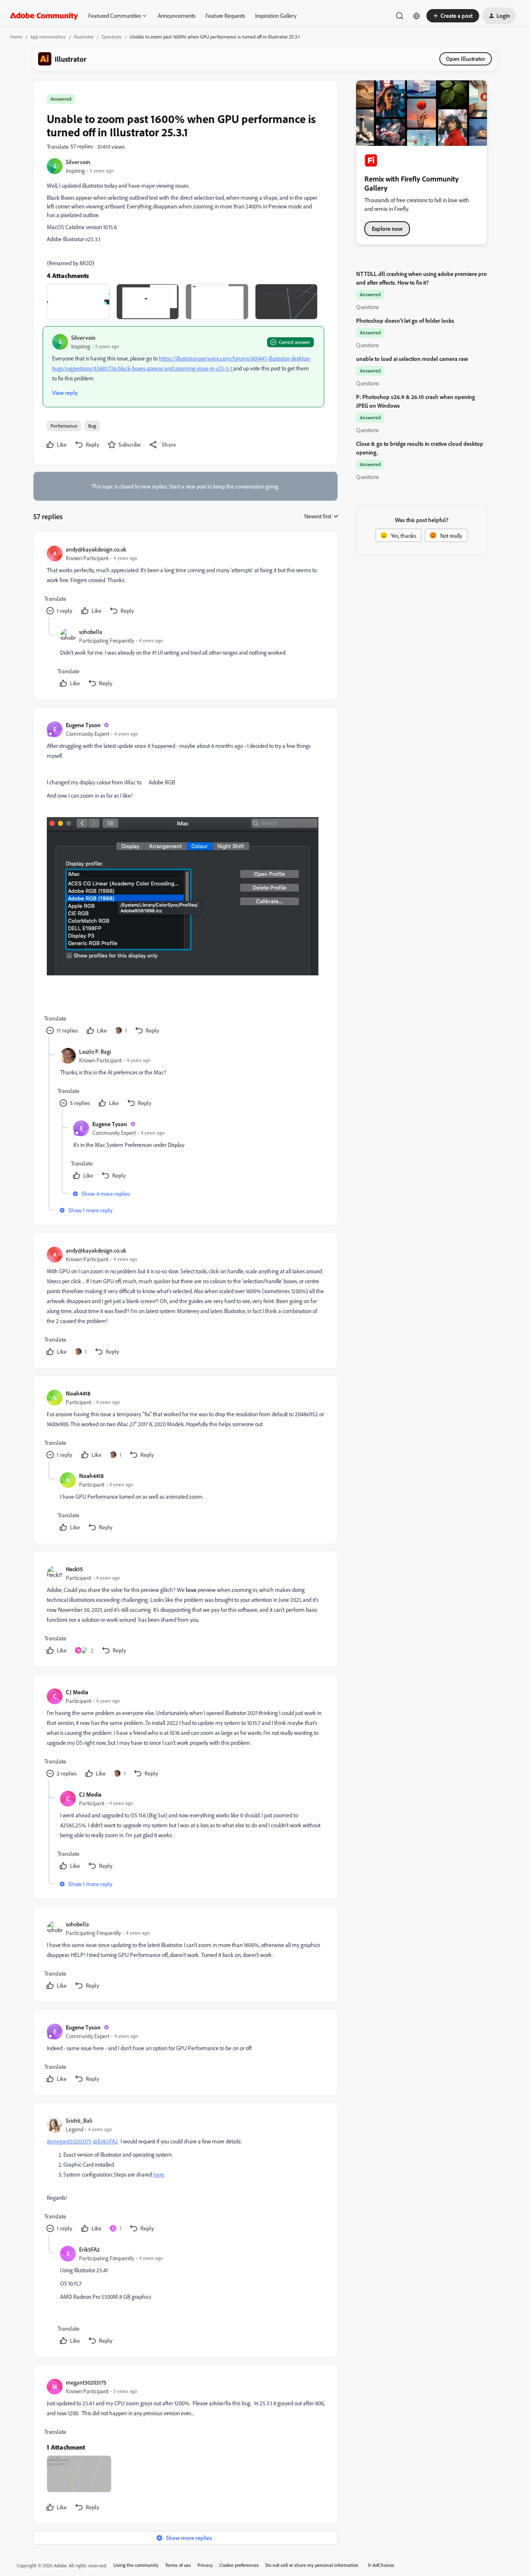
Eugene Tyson (83, 725)
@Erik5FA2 (105, 2141)
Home (16, 37)
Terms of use (178, 2565)
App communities (48, 37)
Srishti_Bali (79, 2120)
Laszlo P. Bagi (95, 1051)
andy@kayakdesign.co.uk (96, 549)
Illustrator (84, 37)
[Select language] (417, 16)
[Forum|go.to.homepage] (44, 16)
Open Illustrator (466, 59)
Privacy (205, 2565)
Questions (112, 37)
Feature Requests (225, 16)
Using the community (136, 2565)
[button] (453, 16)
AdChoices (383, 2565)
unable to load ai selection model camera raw (412, 359)
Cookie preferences (239, 2565)
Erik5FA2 (89, 2249)
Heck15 (74, 1569)
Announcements (177, 16)
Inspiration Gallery (276, 16)
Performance (64, 426)
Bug (92, 426)
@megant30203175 (69, 2141)
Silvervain (78, 162)
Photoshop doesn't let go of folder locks (405, 320)
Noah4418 (78, 1393)
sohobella (91, 632)
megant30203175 (86, 2382)
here (159, 2174)
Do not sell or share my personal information (312, 2565)
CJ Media (77, 1692)
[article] (185, 581)
